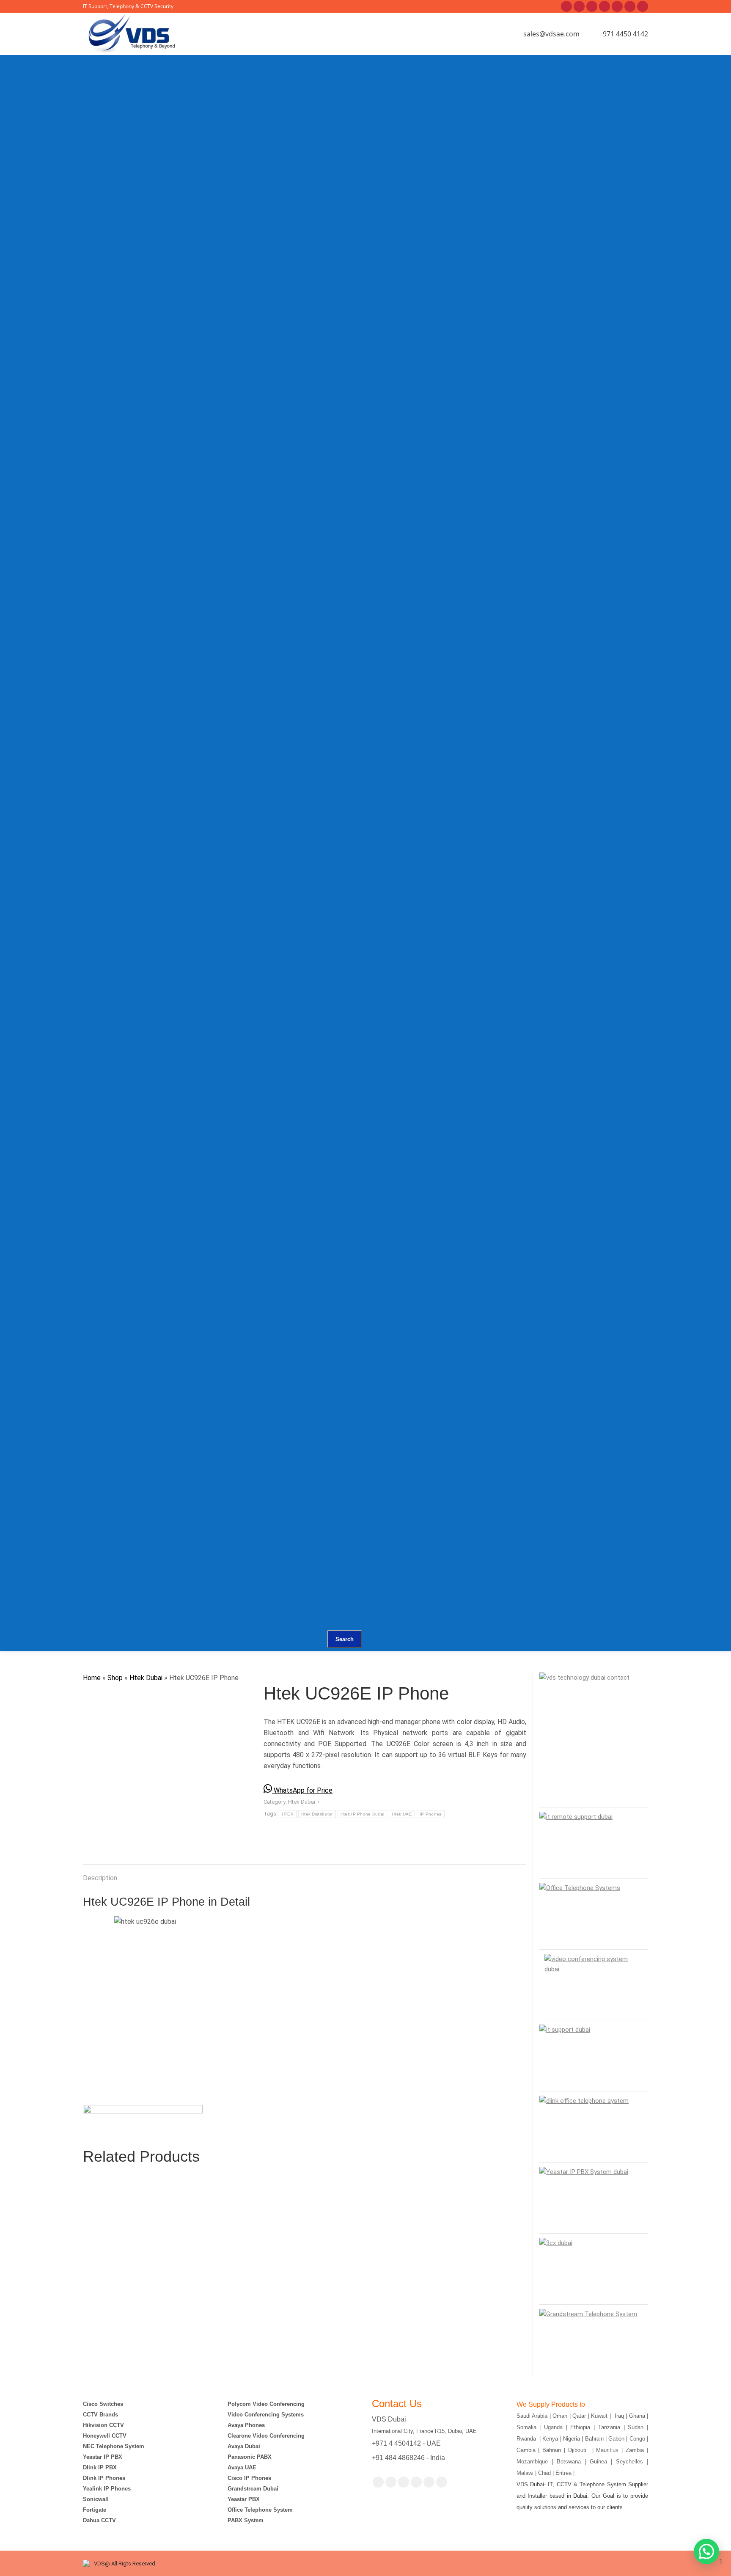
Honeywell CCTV (105, 2436)
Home (92, 1678)
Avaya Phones (246, 2425)
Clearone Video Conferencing (266, 2436)
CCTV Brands (100, 2415)
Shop (115, 1678)
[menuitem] (231, 106)
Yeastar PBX (244, 2499)
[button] (706, 2551)
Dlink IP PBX (101, 2467)
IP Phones (431, 1814)
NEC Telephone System (114, 2446)
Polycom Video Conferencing (266, 2404)
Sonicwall (96, 2499)
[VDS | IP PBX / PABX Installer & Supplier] (272, 95)
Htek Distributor (317, 1814)
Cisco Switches (103, 2404)
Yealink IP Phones (107, 2489)
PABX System (246, 2520)
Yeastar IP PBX (103, 2457)
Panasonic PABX (250, 2457)
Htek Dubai (146, 1678)
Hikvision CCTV (103, 2425)
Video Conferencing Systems (266, 2415)
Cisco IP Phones (249, 2478)
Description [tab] (100, 1878)
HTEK (288, 1814)
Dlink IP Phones (104, 2478)
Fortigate (95, 2510)
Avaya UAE (243, 2467)
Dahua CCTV (99, 2520)
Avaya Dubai (244, 2446)
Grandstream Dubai (253, 2489)
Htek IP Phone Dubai (363, 1814)
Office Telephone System (260, 2510)
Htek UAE (402, 1814)
